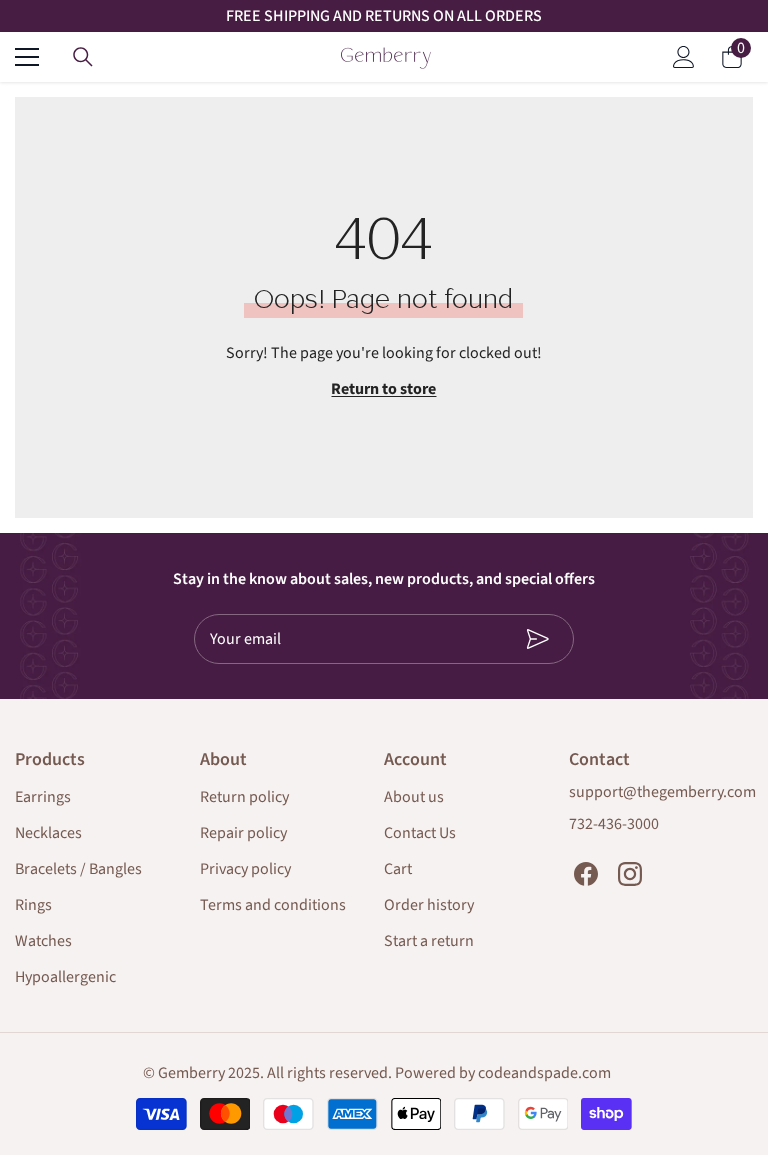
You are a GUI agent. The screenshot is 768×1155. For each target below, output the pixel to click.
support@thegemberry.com (662, 792)
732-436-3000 (614, 824)
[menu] (27, 57)
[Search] (83, 57)
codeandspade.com (544, 1073)
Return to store (383, 389)
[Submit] (517, 639)
